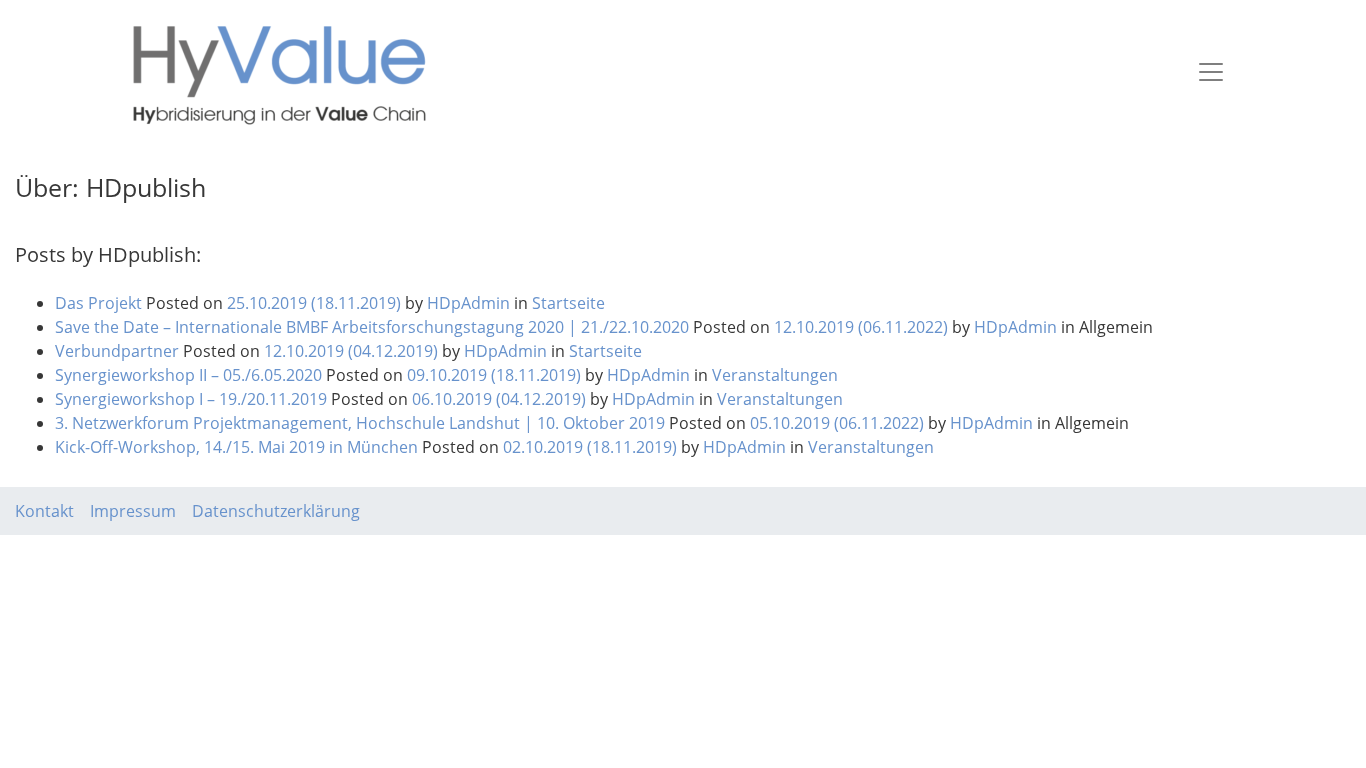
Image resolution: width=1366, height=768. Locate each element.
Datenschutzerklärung (276, 511)
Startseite (568, 303)
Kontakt (44, 511)
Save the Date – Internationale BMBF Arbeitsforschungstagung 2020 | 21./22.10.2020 (372, 327)
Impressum (133, 511)
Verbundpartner (117, 351)
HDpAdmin (466, 303)
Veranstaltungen (775, 375)
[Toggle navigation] (1211, 72)
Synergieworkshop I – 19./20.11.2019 (191, 399)
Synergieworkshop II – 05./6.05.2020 (188, 375)
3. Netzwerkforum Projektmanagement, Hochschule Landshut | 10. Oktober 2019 (360, 423)
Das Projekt (98, 303)
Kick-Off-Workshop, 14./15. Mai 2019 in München (236, 447)
